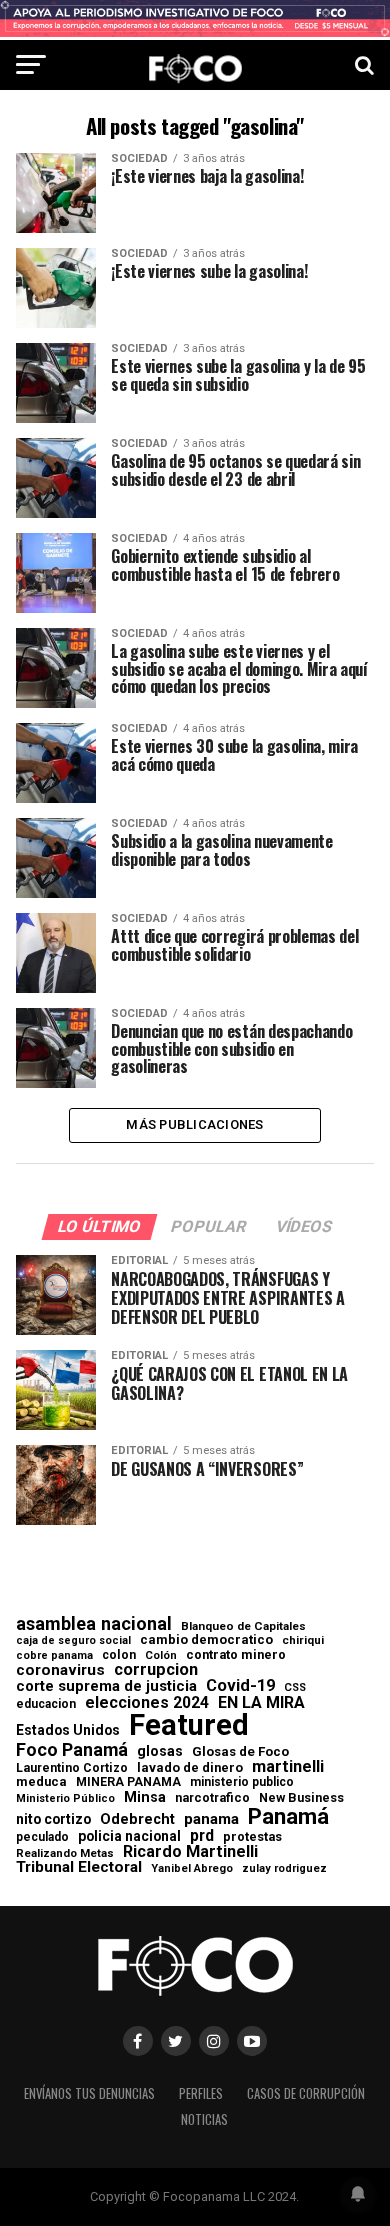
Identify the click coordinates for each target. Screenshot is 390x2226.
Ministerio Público (65, 1799)
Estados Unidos (68, 1731)
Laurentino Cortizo (72, 1768)
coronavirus (60, 1670)
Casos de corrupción (306, 2093)
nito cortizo (53, 1820)
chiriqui (303, 1640)
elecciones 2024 (147, 1703)
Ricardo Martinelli (190, 1852)
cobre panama (54, 1656)
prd (202, 1836)
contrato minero (236, 1655)
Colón (161, 1655)
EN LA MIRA (261, 1703)
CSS (295, 1688)
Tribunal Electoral (79, 1867)
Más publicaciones (194, 1124)
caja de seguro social (73, 1641)
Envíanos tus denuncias (89, 2093)
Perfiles (201, 2093)
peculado (42, 1837)
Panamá (288, 1816)
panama (211, 1819)
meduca (41, 1782)
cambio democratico (206, 1640)
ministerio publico (242, 1782)
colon (119, 1655)
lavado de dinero (190, 1768)
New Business (301, 1798)
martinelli (288, 1767)
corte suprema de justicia (106, 1686)
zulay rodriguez (284, 1869)
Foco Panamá (72, 1750)
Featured (189, 1725)
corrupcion (156, 1670)
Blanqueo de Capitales (243, 1627)
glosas (160, 1751)
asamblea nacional (94, 1624)
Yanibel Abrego (192, 1868)
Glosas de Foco (240, 1751)
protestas (252, 1837)
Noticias (204, 2119)
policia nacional (129, 1837)
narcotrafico (212, 1798)
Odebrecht (137, 1819)
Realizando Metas (65, 1853)
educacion (46, 1704)
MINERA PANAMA (128, 1782)
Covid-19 (240, 1686)
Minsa (145, 1797)
